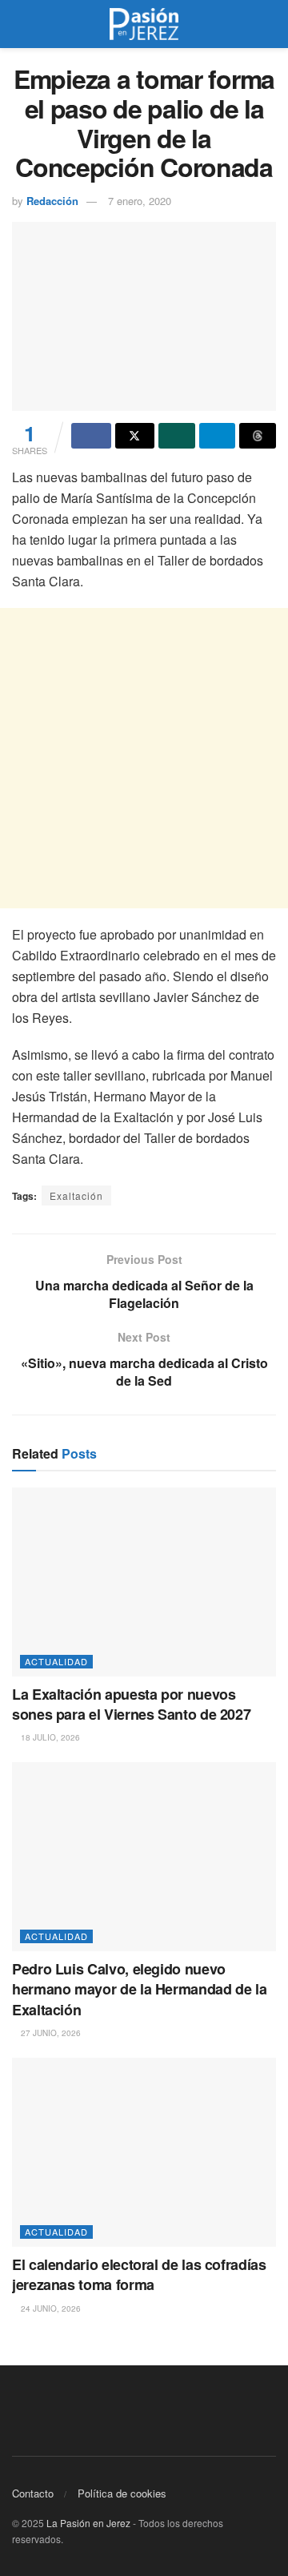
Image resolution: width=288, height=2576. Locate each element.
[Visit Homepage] (144, 24)
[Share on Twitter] (135, 436)
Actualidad (56, 1661)
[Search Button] (269, 24)
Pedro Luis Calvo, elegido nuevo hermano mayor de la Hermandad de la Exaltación (139, 1989)
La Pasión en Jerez (88, 2523)
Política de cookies (122, 2493)
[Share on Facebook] (91, 436)
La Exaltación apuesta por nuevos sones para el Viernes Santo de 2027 (131, 1704)
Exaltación (76, 1195)
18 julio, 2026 (49, 1737)
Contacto (33, 2493)
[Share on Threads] (258, 436)
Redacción (52, 201)
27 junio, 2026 (50, 2033)
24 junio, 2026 (50, 2308)
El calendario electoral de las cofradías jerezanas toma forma (139, 2274)
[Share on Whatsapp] (177, 436)
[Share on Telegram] (218, 436)
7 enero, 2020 (140, 201)
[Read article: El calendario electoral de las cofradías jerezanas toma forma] (144, 2152)
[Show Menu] (19, 24)
